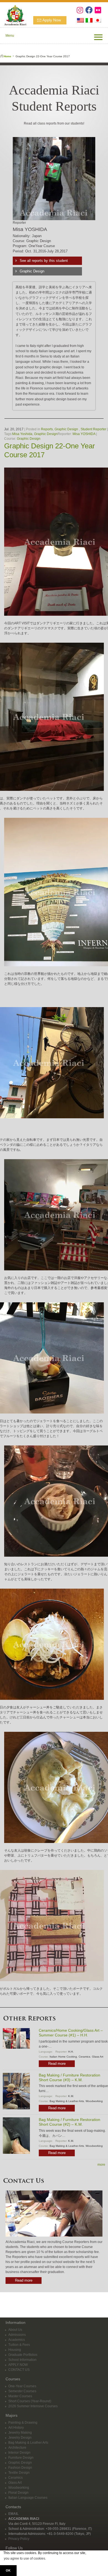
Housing (15, 2350)
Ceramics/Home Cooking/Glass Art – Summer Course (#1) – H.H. (71, 2033)
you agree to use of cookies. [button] (25, 2558)
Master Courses (20, 2396)
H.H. (71, 2052)
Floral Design (18, 2493)
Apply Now (52, 20)
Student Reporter (93, 429)
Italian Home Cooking (63, 2057)
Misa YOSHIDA (84, 434)
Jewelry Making (20, 2433)
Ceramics (84, 2057)
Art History (16, 2428)
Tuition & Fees (19, 2345)
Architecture (17, 2448)
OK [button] (8, 2570)
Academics (17, 2340)
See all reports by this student (44, 261)
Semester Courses (22, 2391)
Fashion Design (20, 2468)
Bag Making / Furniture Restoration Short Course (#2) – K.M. (70, 2122)
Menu (10, 36)
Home (7, 56)
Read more (57, 2064)
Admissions (17, 2335)
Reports (47, 429)
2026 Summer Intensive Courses (33, 2406)
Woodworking (94, 2101)
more (101, 2165)
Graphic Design (32, 271)
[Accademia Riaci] (13, 14)
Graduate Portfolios (23, 2355)
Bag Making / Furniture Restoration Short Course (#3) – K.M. (70, 2077)
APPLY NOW (18, 2365)
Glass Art (98, 2057)
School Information (22, 2360)
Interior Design (19, 2453)
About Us (15, 2330)
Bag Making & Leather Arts (67, 2101)
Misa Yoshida (22, 434)
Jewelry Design (20, 2438)
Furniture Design (21, 2458)
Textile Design (19, 2473)
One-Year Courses (22, 2386)
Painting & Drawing (23, 2423)
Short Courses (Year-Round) (30, 2401)
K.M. (71, 2096)
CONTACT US (19, 2370)
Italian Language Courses (28, 2498)
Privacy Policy (19, 2539)
